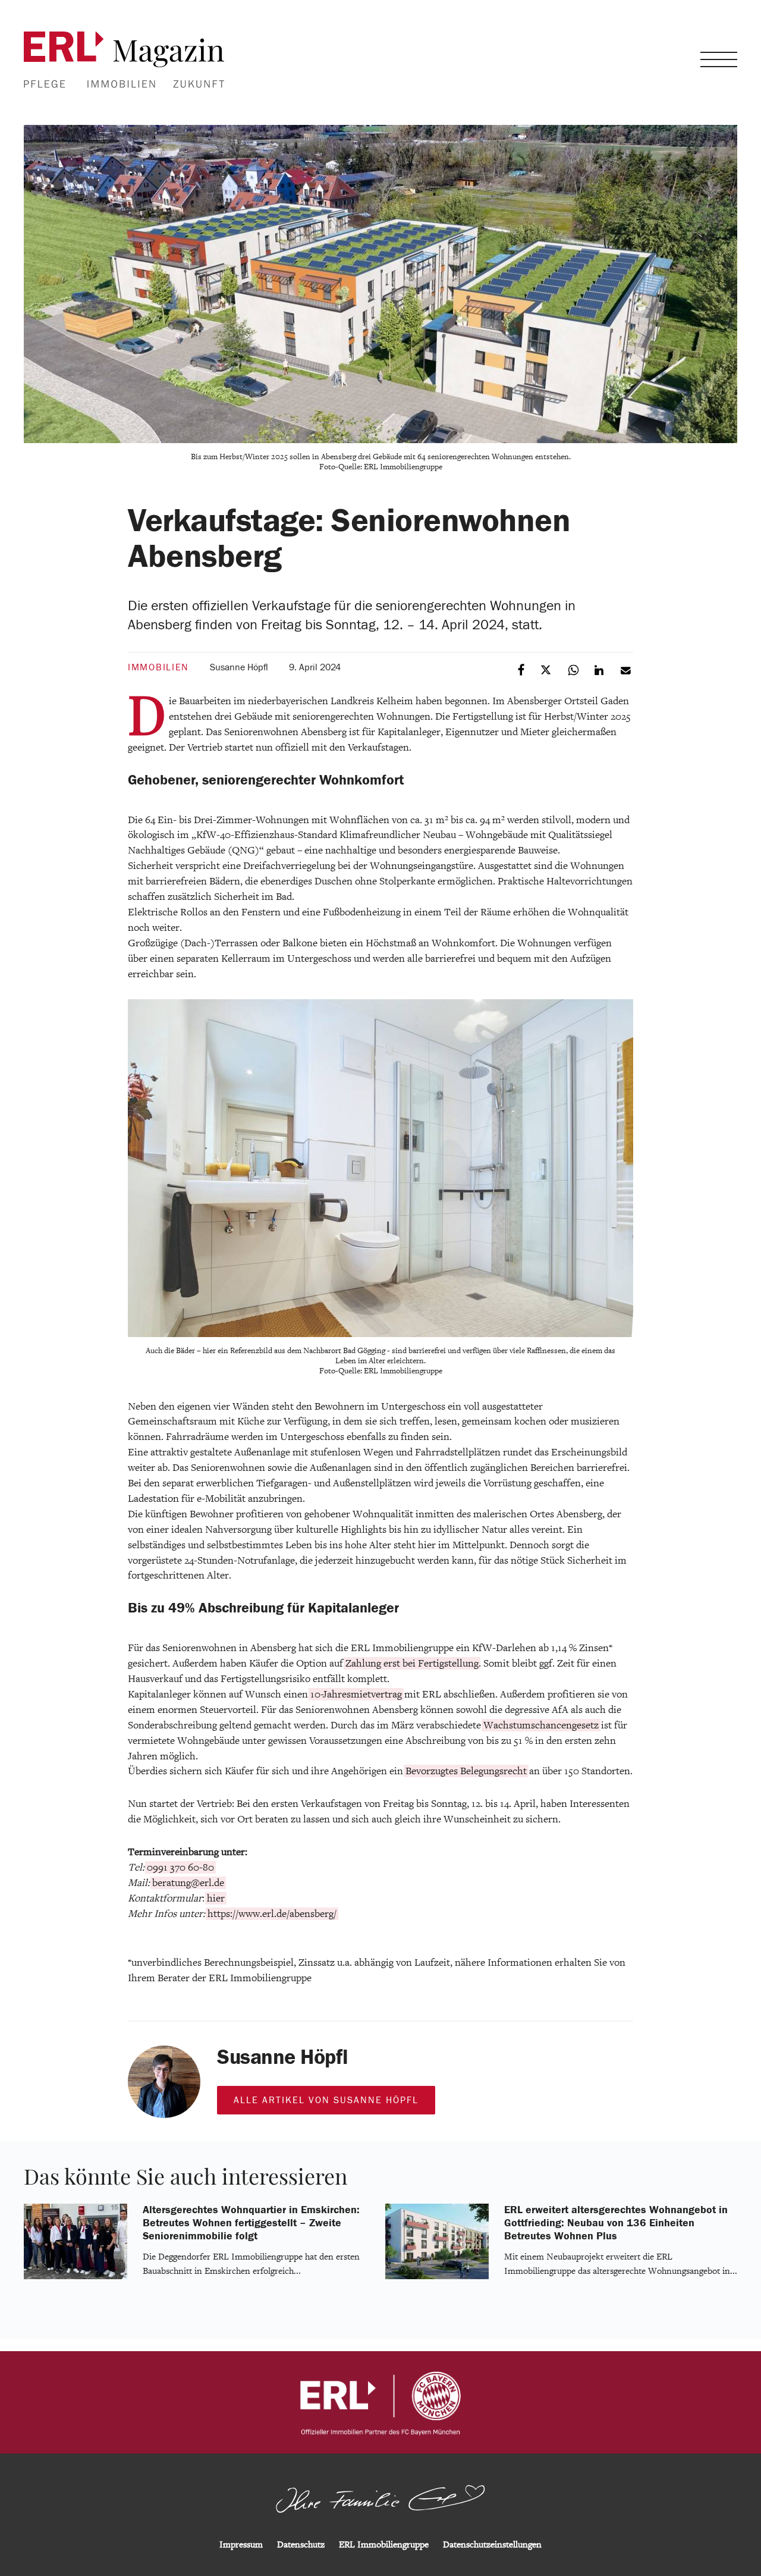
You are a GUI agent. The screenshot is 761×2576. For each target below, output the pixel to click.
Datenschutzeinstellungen (492, 2545)
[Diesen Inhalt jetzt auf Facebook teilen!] (522, 669)
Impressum (241, 2545)
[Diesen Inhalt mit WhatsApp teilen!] (574, 669)
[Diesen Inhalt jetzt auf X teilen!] (548, 669)
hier (216, 1898)
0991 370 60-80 (180, 1867)
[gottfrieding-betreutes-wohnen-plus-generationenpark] (437, 2277)
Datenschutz (301, 2545)
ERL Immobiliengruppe (384, 2545)
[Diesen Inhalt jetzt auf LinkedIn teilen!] (600, 669)
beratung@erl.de (188, 1883)
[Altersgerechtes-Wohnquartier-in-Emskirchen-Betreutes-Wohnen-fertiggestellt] (76, 2277)
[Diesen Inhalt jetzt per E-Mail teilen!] (626, 669)
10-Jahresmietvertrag (356, 1694)
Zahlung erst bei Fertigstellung (412, 1663)
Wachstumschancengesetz (541, 1725)
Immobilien (158, 667)
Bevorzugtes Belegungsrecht (466, 1771)
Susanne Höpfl (239, 667)
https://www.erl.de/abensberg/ (272, 1914)
